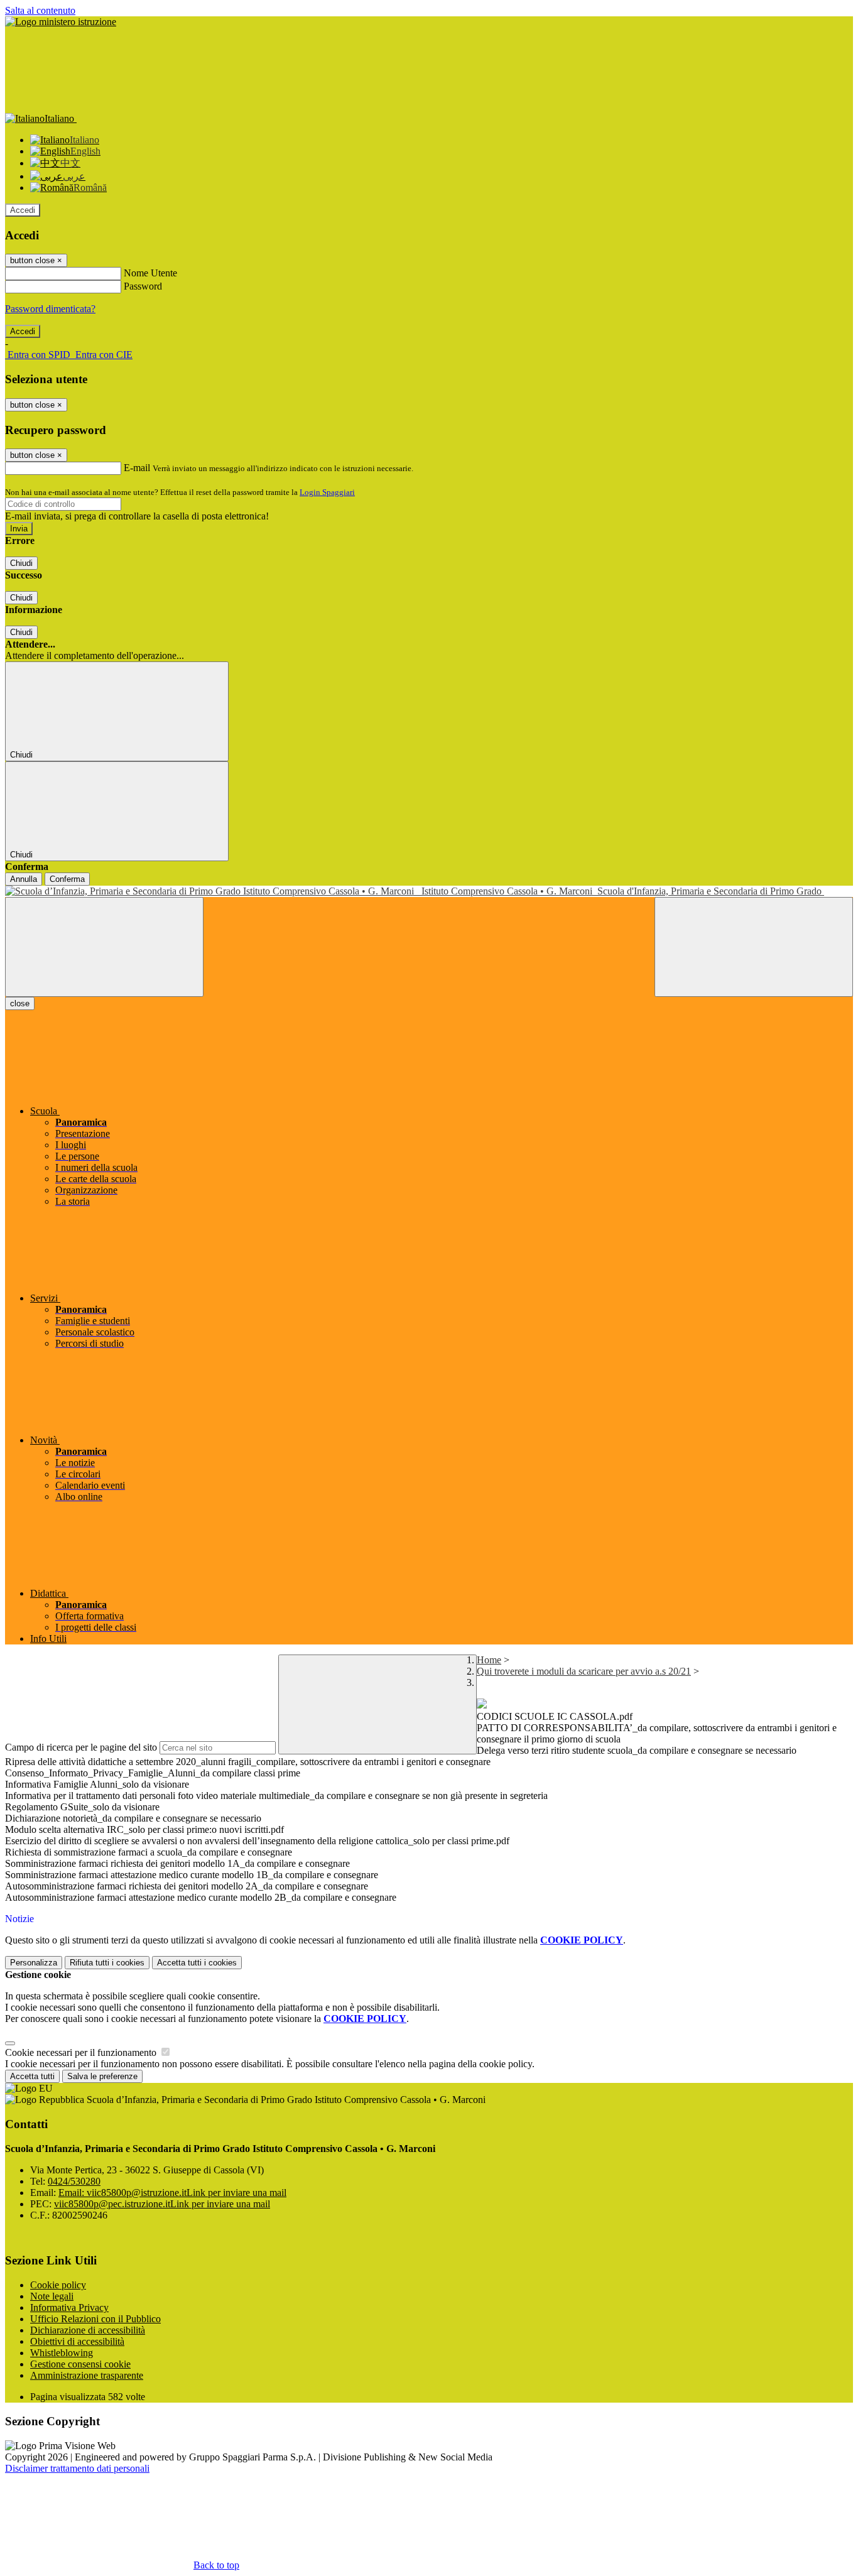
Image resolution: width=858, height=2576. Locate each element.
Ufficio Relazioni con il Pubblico (95, 2319)
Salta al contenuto (40, 10)
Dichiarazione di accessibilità (88, 2330)
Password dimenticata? (50, 309)
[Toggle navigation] (104, 947)
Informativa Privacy (69, 2307)
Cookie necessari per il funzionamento (82, 2052)
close (20, 1003)
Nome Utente (150, 273)
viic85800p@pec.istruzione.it (162, 2204)
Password (143, 286)
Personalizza (34, 1963)
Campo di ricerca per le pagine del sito (81, 1747)
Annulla (24, 879)
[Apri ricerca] (754, 947)
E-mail (137, 468)
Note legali (52, 2296)
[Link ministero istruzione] (61, 22)
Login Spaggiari (327, 492)
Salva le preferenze (102, 2076)
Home (489, 1660)
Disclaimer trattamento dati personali (77, 2468)
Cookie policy (58, 2285)
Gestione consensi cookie (80, 2364)
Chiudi (21, 563)
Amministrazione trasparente (87, 2375)
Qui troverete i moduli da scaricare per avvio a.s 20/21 (584, 1671)
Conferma (67, 879)
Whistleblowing (62, 2353)
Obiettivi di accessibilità (77, 2341)
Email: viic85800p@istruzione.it (172, 2193)
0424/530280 (74, 2181)
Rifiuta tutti (107, 1963)
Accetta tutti (197, 1963)
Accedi (23, 210)
